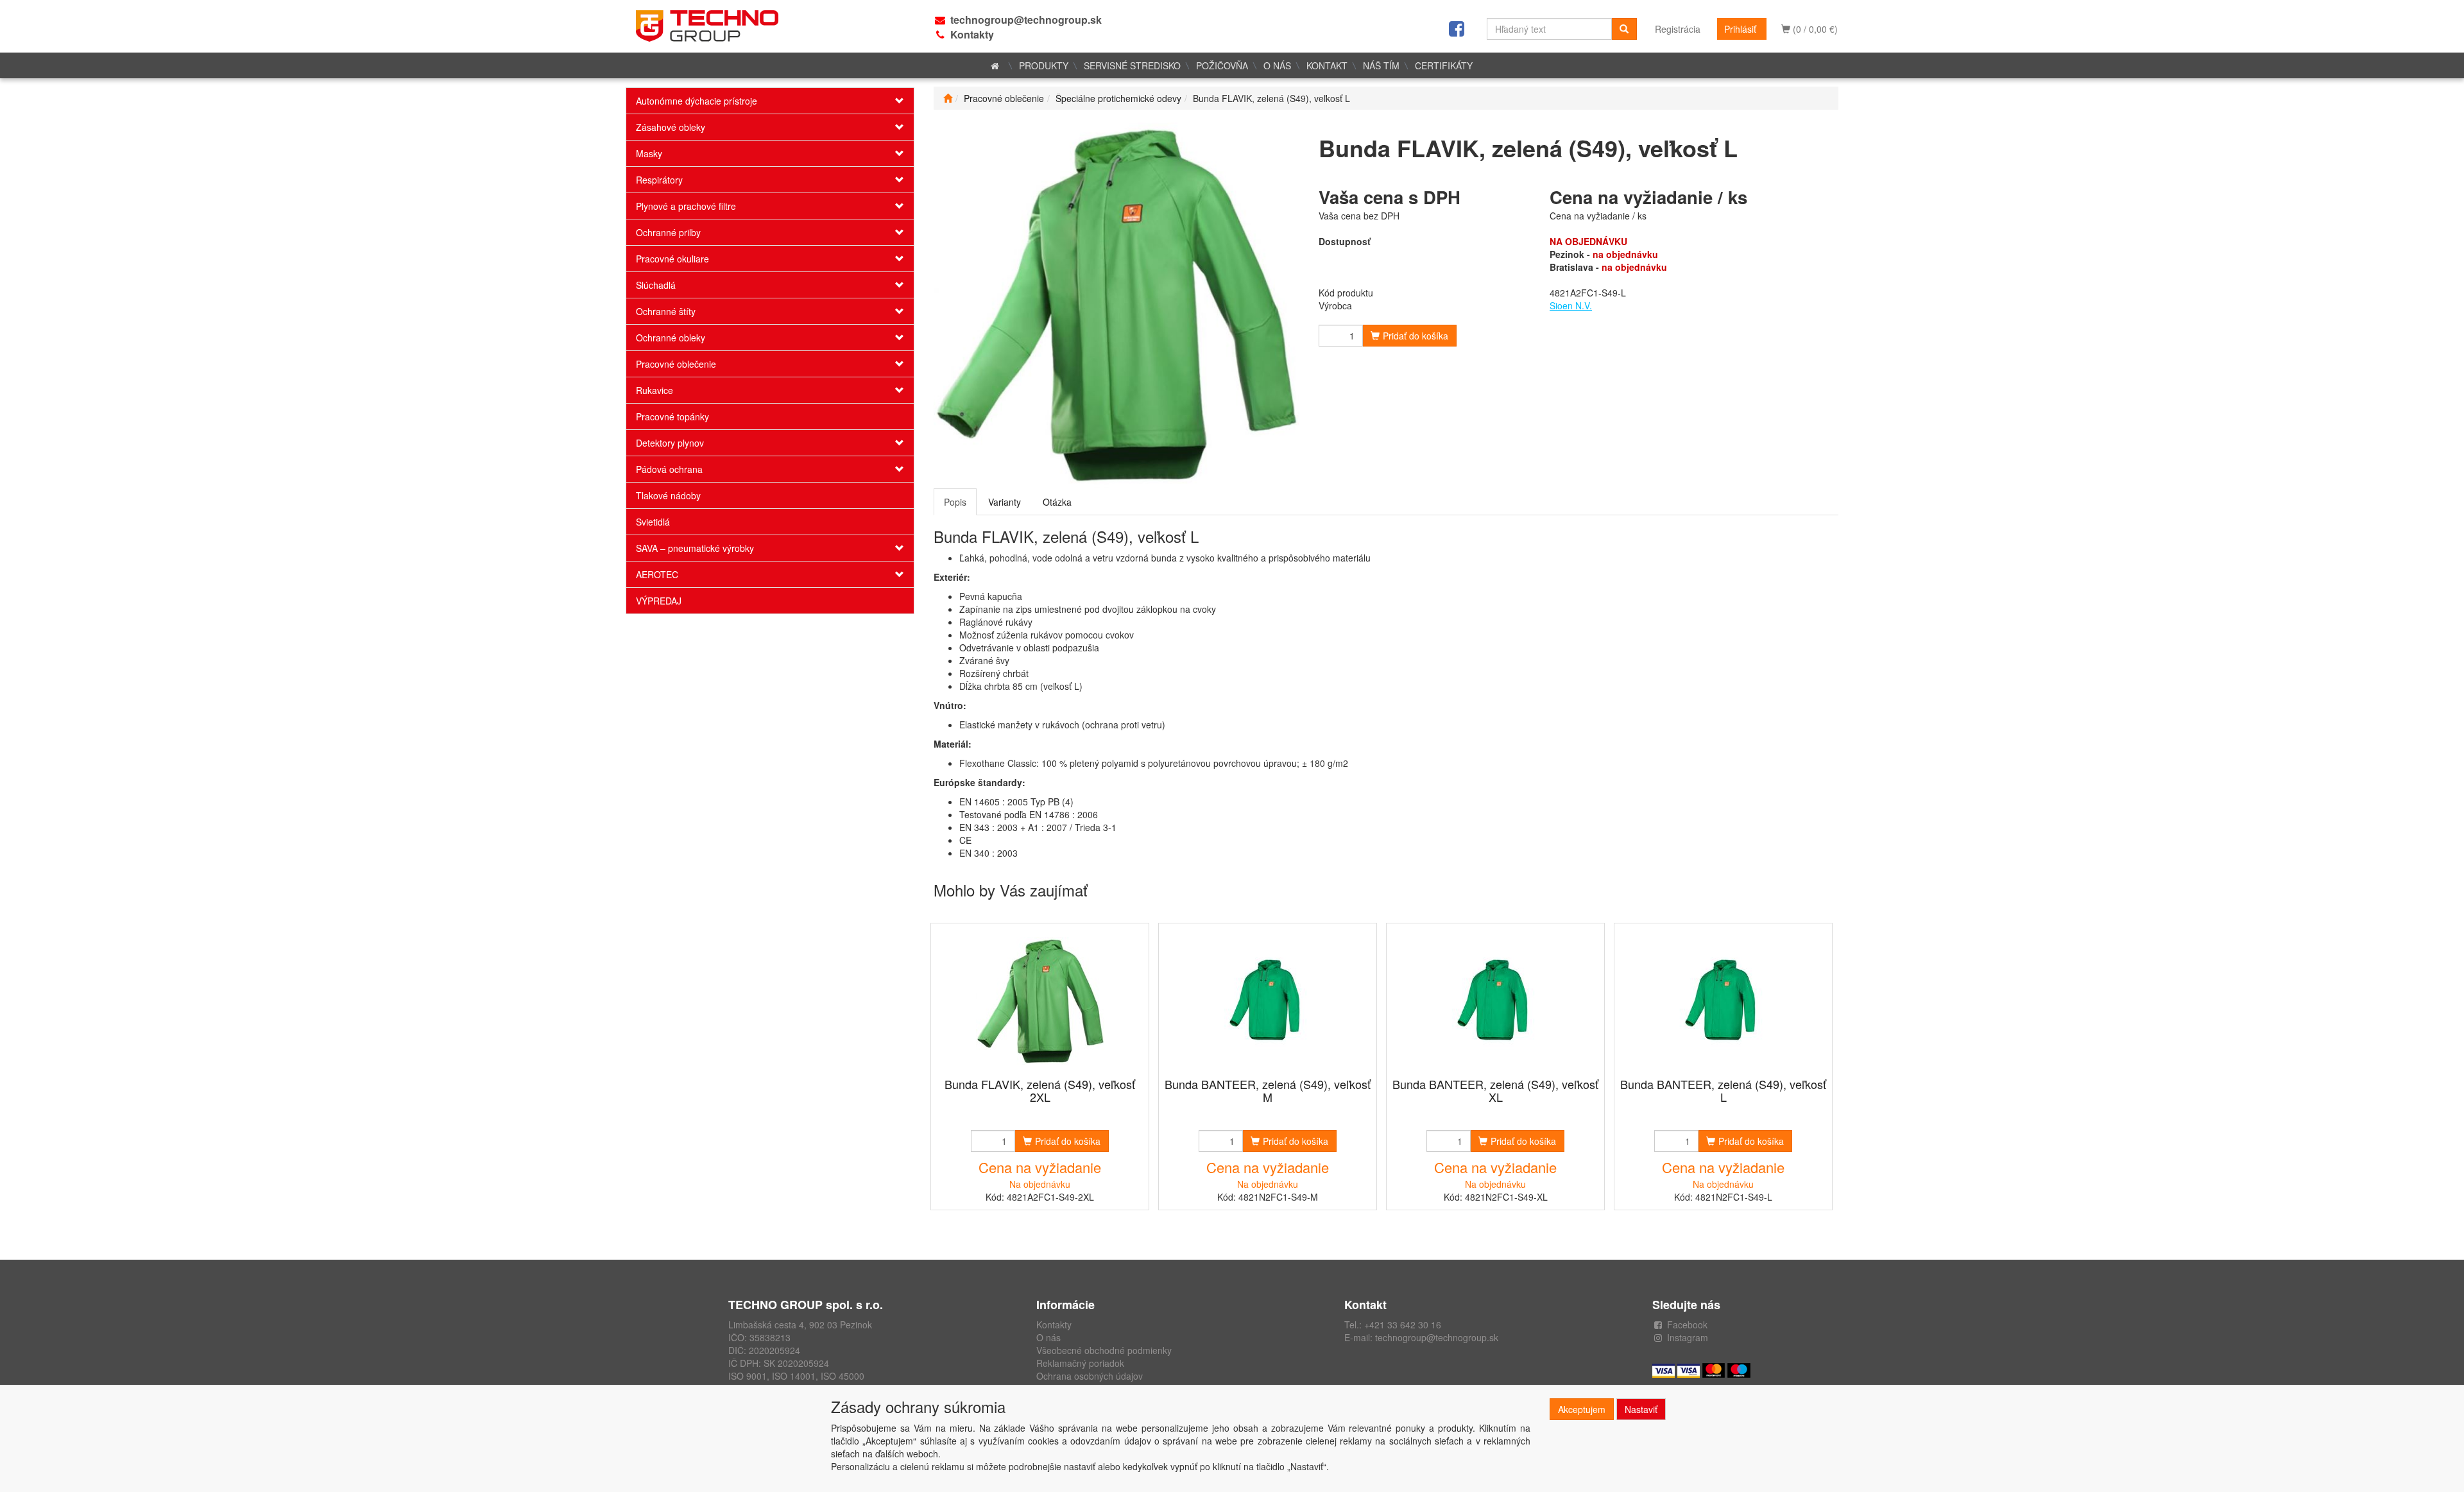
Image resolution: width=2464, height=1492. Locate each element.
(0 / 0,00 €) (1814, 29)
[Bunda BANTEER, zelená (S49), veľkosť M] (1268, 1001)
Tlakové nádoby (668, 495)
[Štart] (948, 98)
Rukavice (654, 390)
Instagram (1688, 1337)
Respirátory (659, 180)
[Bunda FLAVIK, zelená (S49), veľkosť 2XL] (1040, 1001)
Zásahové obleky (671, 127)
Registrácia (1678, 29)
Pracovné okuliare (672, 259)
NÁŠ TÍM (1381, 65)
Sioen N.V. (1571, 305)
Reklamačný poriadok (1080, 1363)
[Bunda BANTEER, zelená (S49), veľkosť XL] (1496, 1001)
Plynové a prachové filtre (686, 206)
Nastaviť (1641, 1409)
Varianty (1005, 502)
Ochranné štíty (666, 311)
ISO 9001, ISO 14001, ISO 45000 (796, 1376)
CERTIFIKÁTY (1444, 65)
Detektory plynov (670, 443)
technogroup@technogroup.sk (1026, 20)
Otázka (1057, 502)
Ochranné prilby (668, 232)
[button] (890, 101)
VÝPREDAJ (659, 601)
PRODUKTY (1044, 65)
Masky (649, 153)
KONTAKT (1327, 65)
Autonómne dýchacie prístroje (697, 101)
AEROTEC (657, 574)
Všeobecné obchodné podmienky (1104, 1350)
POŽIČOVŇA (1222, 65)
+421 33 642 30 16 (1403, 1325)
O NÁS (1277, 65)
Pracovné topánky (672, 416)
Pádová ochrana (669, 469)
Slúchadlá (656, 285)
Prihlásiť (1740, 29)
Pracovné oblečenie (676, 364)
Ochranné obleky (671, 338)
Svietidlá (653, 522)
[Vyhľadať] (1624, 29)
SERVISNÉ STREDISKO (1132, 65)
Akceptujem (1582, 1409)
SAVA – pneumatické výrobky (695, 548)
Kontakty (972, 34)
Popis (955, 502)
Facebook (1687, 1325)
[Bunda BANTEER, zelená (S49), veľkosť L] (1724, 1001)
